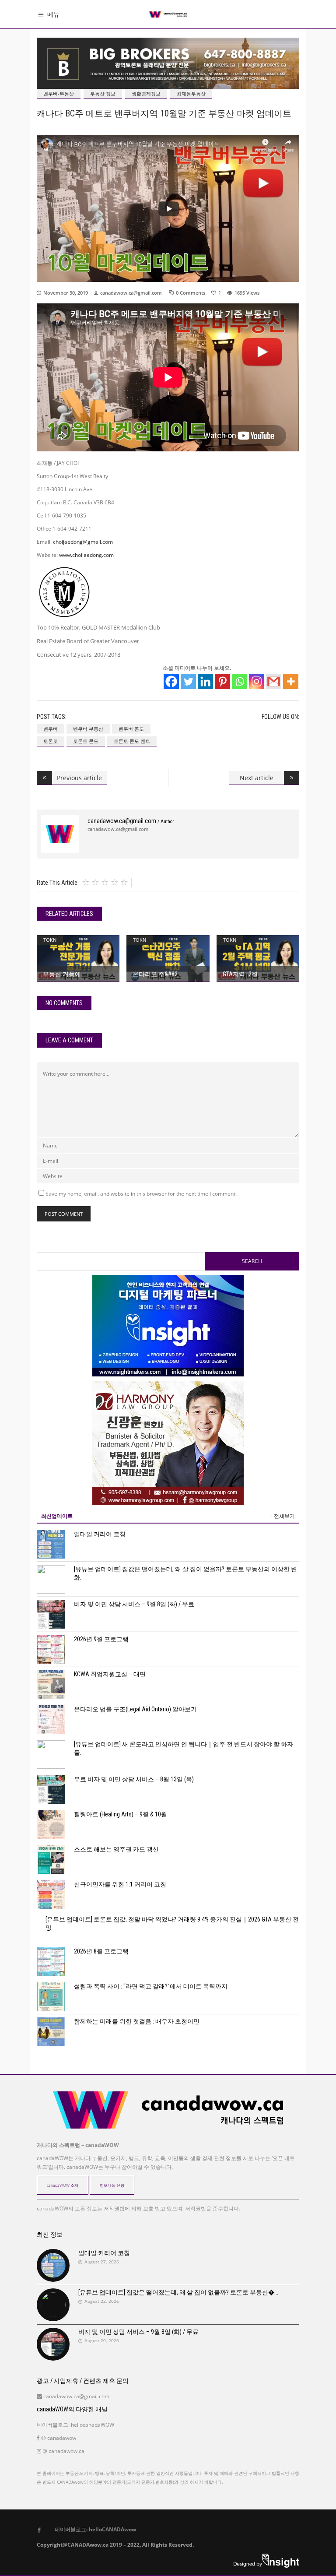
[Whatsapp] (240, 681)
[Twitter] (188, 681)
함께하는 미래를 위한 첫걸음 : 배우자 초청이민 (137, 2021)
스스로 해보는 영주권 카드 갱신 (116, 1849)
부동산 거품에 (62, 974)
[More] (291, 681)
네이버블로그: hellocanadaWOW (75, 2425)
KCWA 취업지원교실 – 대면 (110, 1674)
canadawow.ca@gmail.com (131, 293)
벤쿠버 (51, 729)
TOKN (50, 940)
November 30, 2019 (66, 293)
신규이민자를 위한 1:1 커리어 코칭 (120, 1884)
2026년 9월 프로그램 (101, 1639)
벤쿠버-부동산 (59, 93)
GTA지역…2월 (240, 974)
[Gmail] (274, 681)
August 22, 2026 (102, 2301)
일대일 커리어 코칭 (100, 1534)
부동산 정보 (103, 93)
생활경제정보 (146, 93)
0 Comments (191, 293)
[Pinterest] (222, 681)
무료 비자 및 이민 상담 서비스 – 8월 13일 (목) (134, 1779)
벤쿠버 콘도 (131, 729)
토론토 (51, 741)
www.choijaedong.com (86, 555)
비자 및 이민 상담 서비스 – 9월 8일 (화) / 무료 (134, 1604)
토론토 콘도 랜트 (132, 741)
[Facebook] (171, 681)
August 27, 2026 (102, 2262)
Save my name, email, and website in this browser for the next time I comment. (141, 1194)
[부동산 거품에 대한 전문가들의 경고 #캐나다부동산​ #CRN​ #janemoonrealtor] (78, 958)
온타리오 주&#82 (155, 974)
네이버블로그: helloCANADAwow (92, 2529)
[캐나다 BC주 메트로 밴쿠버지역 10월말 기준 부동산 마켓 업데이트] (60, 834)
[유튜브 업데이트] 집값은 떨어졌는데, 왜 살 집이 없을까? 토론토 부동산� (176, 2292)
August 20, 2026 (102, 2340)
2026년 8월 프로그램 (101, 1951)
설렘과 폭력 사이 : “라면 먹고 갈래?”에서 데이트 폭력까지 (151, 1986)
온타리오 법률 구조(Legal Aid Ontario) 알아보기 (135, 1709)
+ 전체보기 (282, 1516)
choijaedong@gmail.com (83, 542)
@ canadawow (58, 2438)
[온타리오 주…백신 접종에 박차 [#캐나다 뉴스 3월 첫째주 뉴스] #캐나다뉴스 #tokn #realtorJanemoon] (168, 959)
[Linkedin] (205, 681)
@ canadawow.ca (63, 2451)
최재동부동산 (191, 93)
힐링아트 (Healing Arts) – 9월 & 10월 (121, 1814)
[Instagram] (257, 681)
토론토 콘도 (86, 741)
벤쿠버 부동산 (88, 729)
